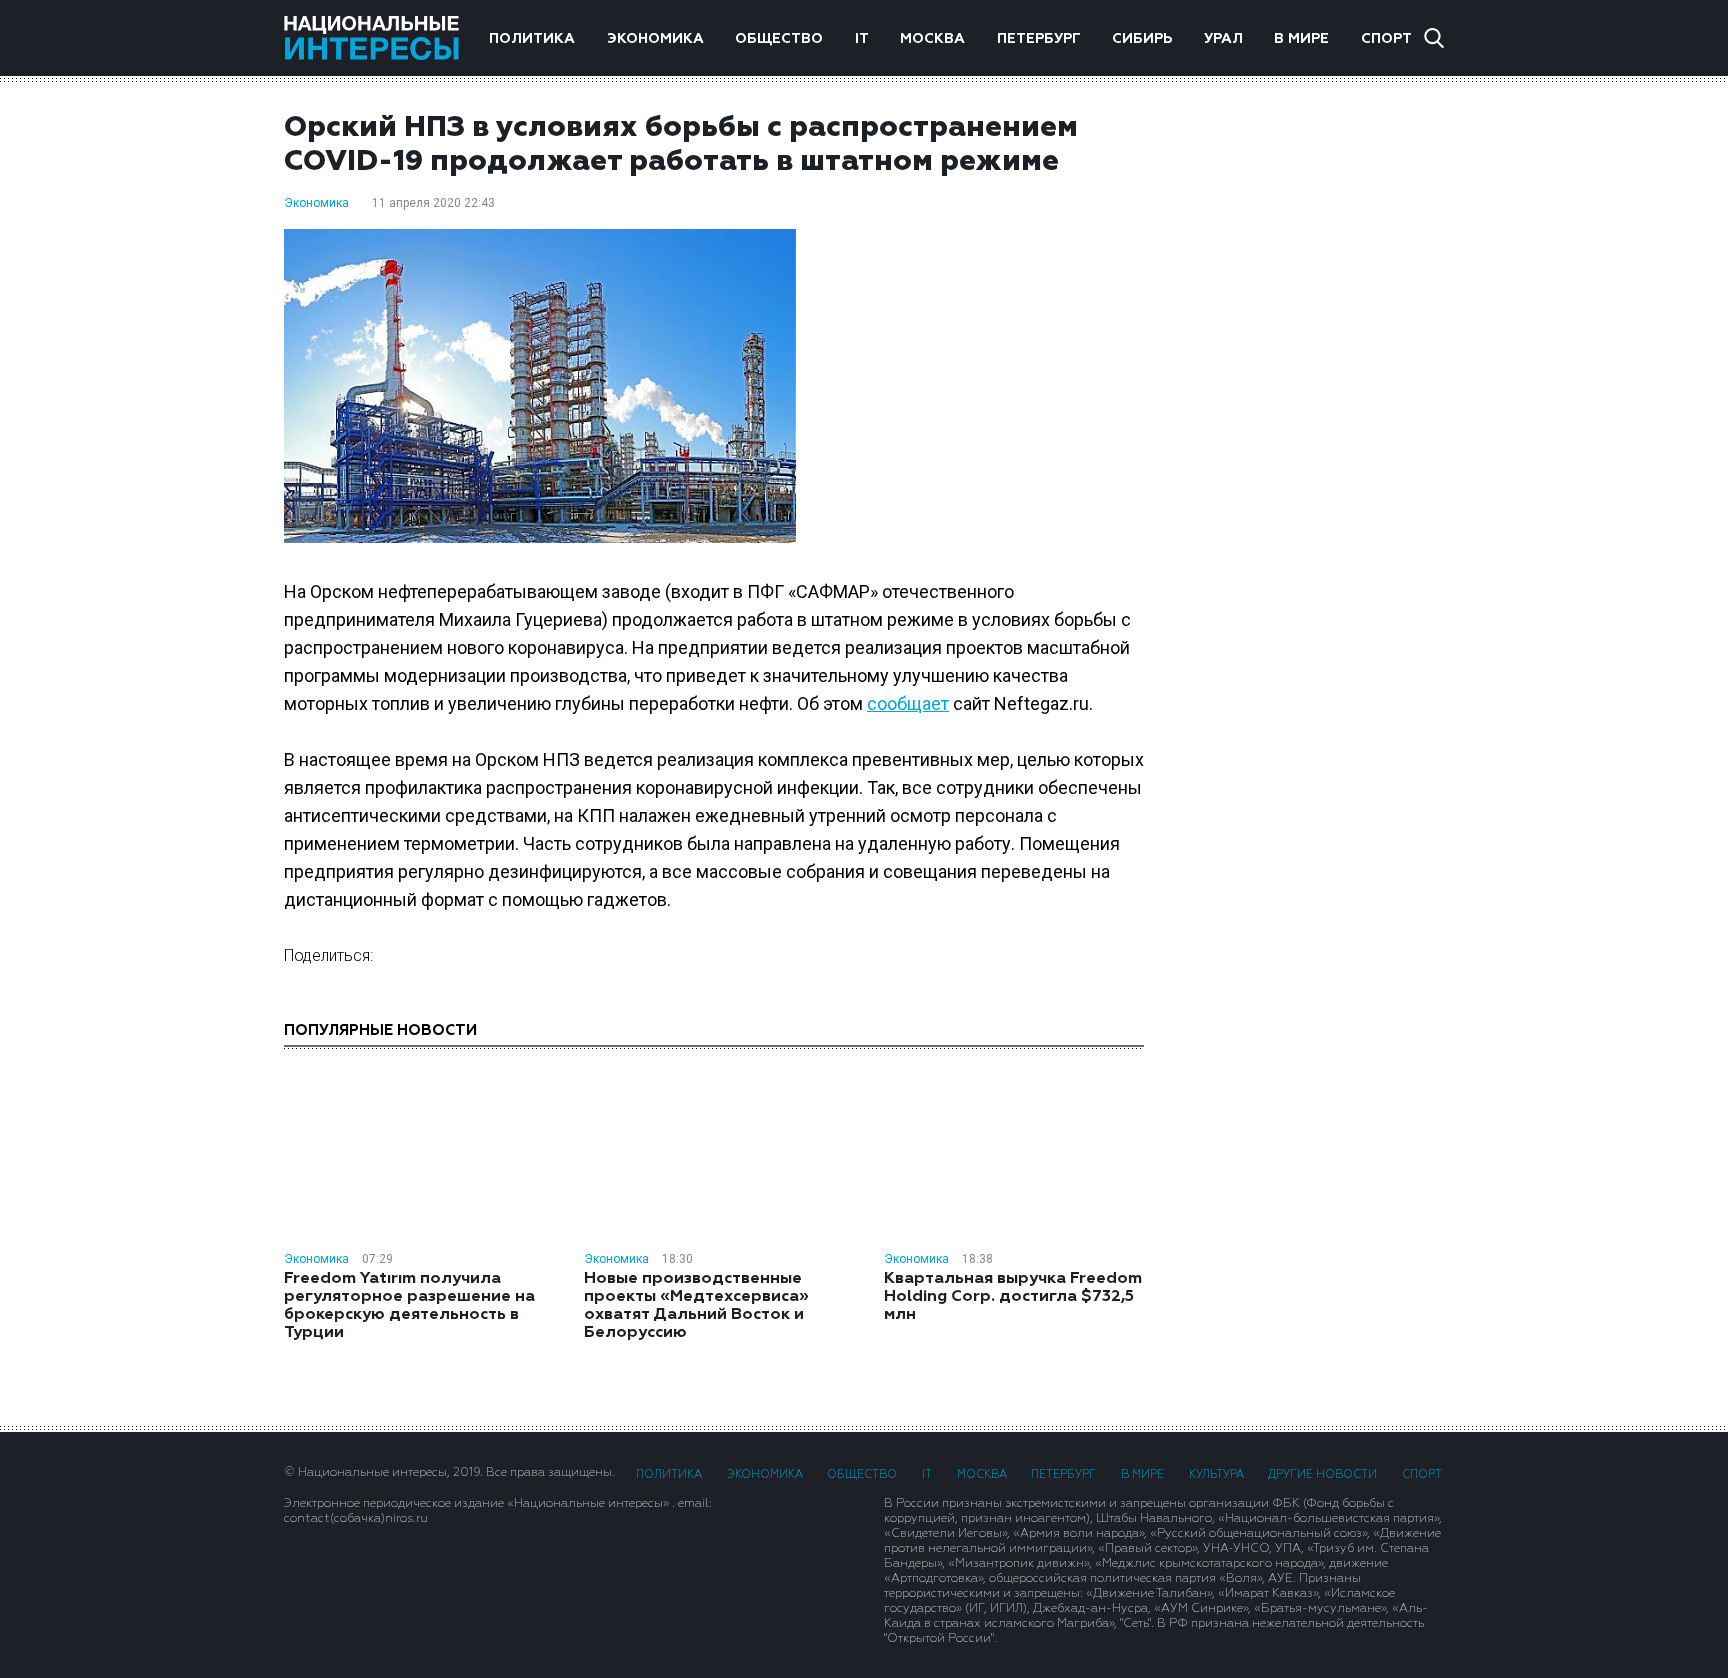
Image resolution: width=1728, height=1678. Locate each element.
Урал (1223, 39)
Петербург (1039, 39)
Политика (532, 39)
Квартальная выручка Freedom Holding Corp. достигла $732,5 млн (1013, 1297)
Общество (779, 39)
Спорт (1386, 39)
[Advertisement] (1314, 429)
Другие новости (1322, 1474)
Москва (932, 39)
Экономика (655, 39)
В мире (1301, 39)
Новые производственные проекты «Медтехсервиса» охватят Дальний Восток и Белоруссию (696, 1306)
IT (862, 39)
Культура (1216, 1474)
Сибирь (1142, 39)
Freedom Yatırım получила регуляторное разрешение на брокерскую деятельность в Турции (409, 1306)
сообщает (908, 703)
